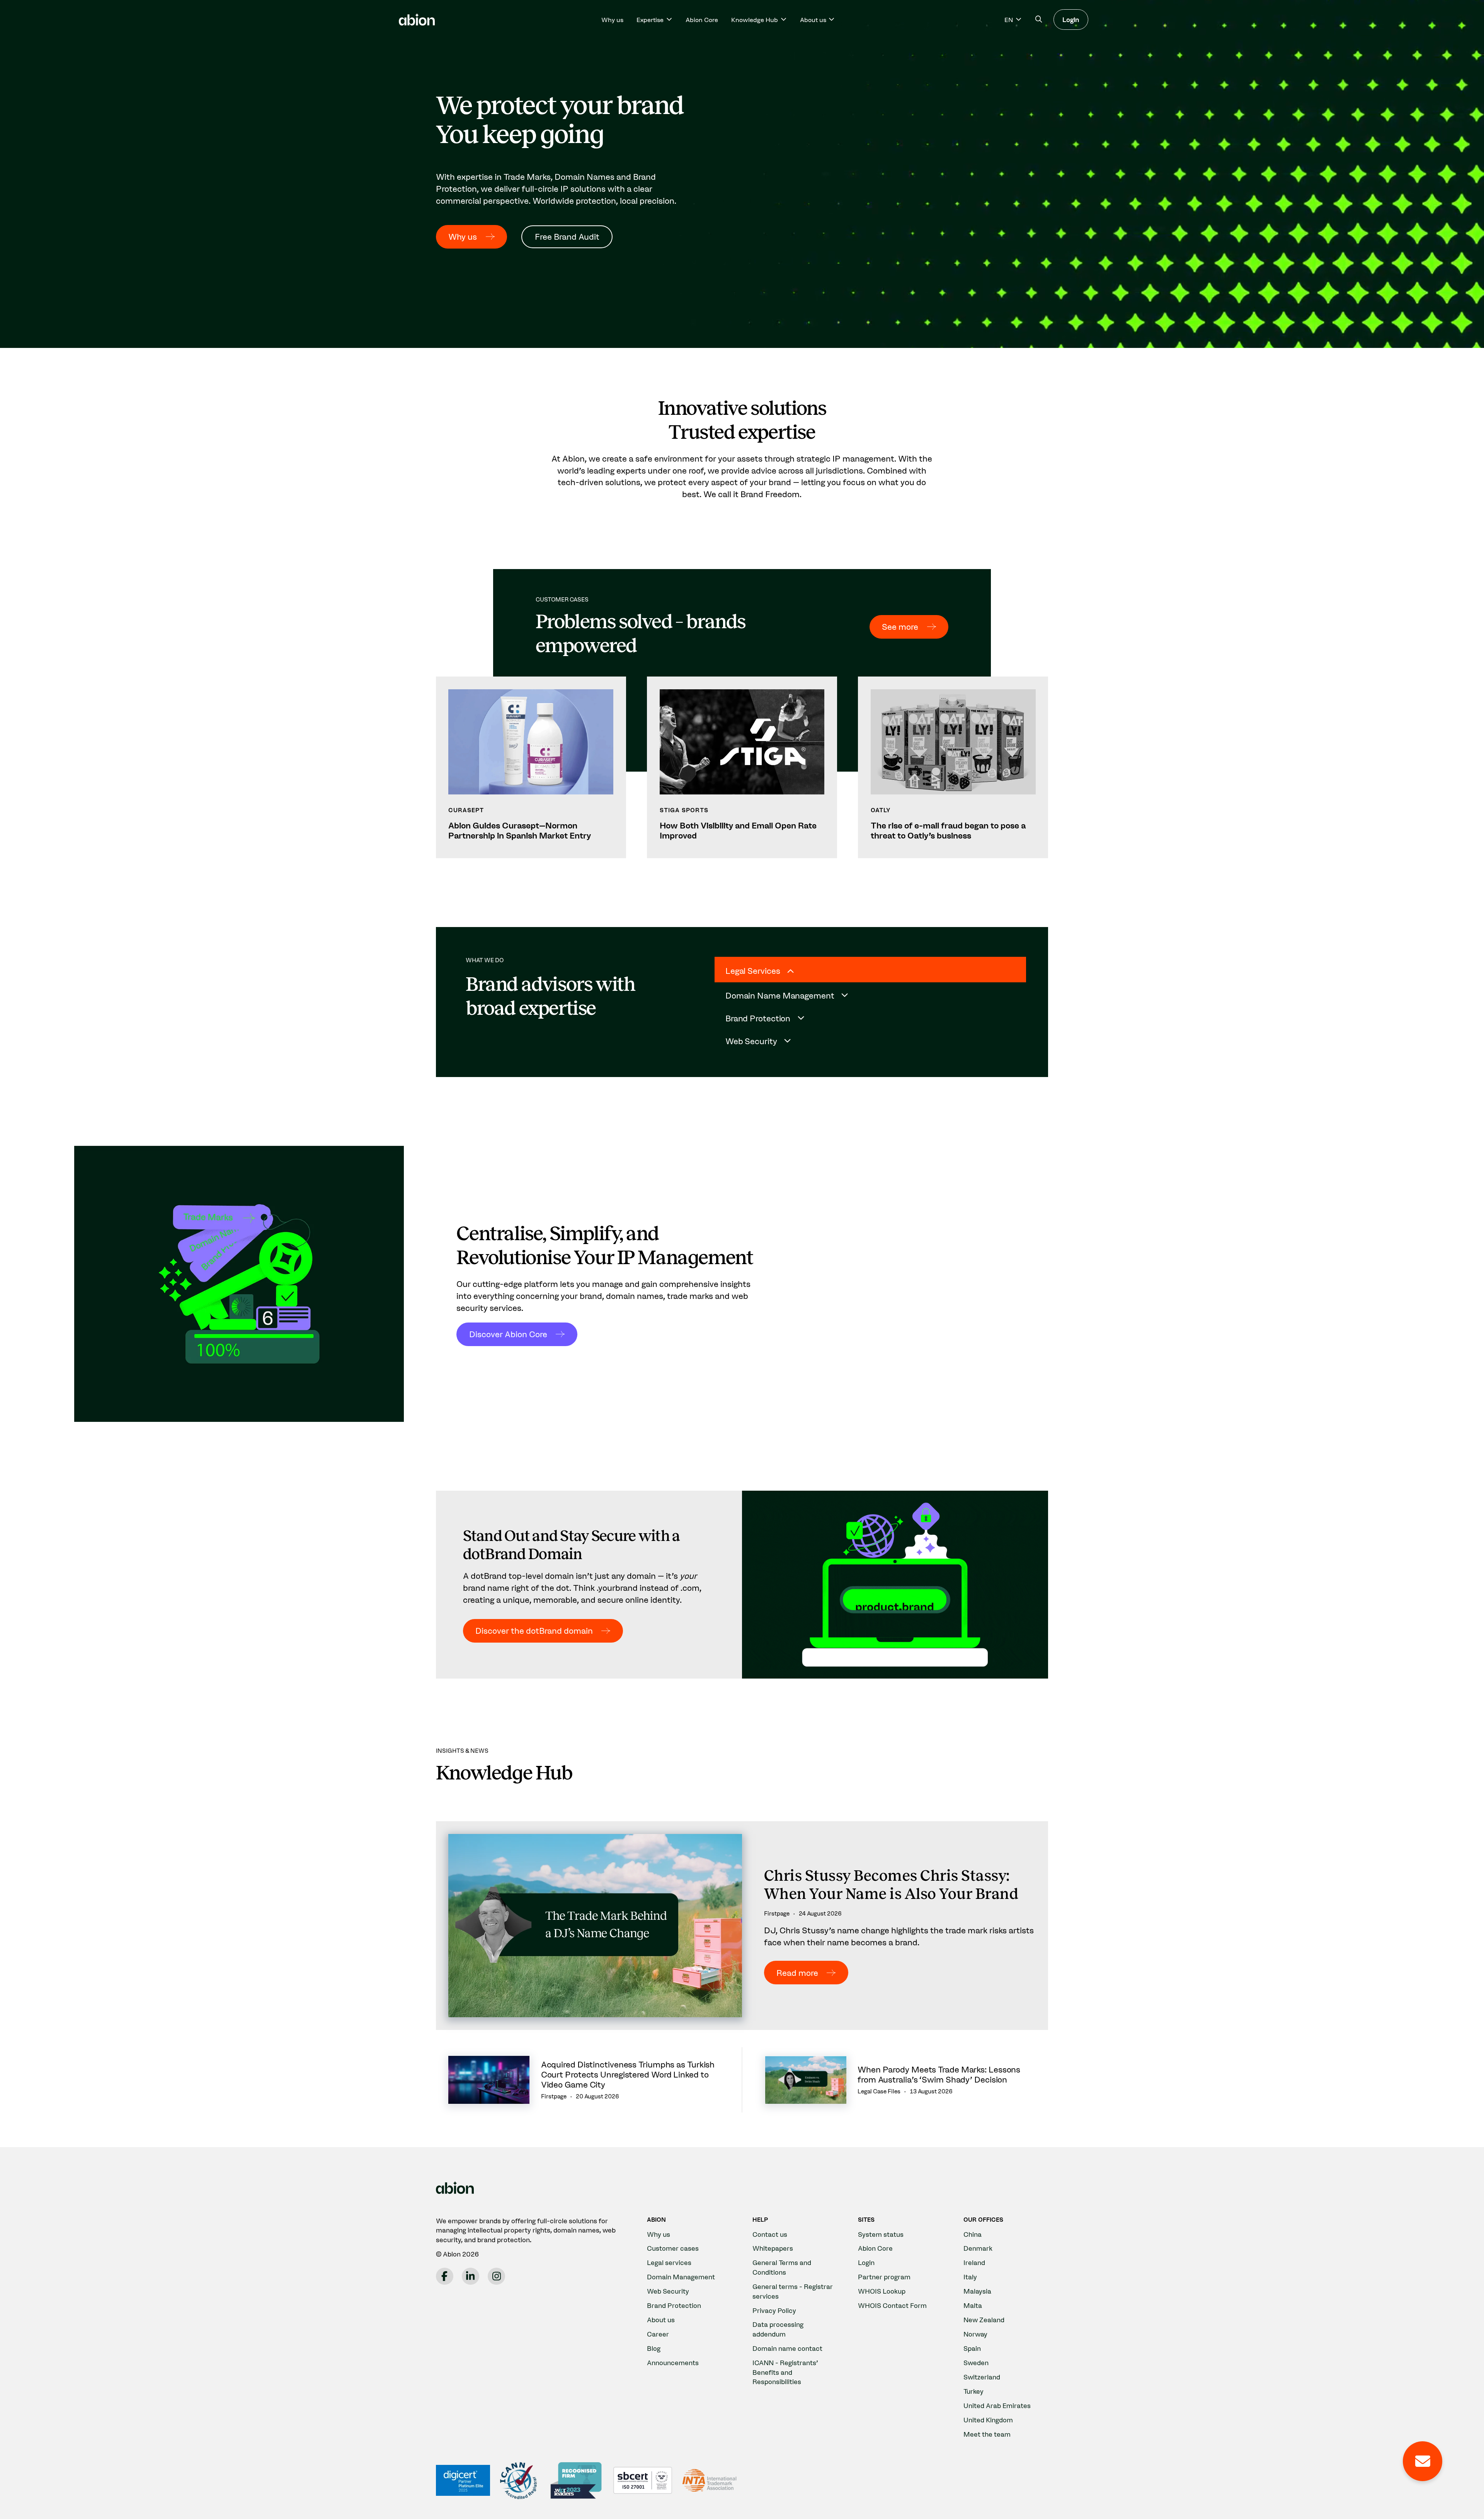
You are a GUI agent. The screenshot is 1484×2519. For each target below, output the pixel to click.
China (973, 2234)
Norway (975, 2334)
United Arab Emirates (997, 2406)
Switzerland (982, 2377)
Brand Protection (674, 2305)
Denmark (978, 2248)
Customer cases (673, 2248)
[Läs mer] (531, 767)
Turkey (973, 2391)
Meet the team (987, 2434)
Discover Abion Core (508, 1334)
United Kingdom (988, 2420)
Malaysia (977, 2291)
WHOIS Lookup (882, 2291)
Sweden (976, 2363)
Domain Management (681, 2277)
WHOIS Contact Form (892, 2305)
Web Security (668, 2291)
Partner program (884, 2277)
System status (881, 2234)
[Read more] (742, 1926)
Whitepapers (773, 2248)
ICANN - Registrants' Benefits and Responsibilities (785, 2372)
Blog (654, 2348)
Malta (973, 2305)
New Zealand (984, 2320)
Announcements (673, 2363)
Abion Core (702, 20)
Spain (972, 2348)
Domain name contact (787, 2348)
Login (1071, 20)
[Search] (1039, 20)
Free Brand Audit (567, 237)
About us (661, 2320)
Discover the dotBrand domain (534, 1631)
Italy (970, 2277)
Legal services (669, 2262)
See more (900, 627)
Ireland (974, 2262)
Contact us (770, 2234)
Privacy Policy (774, 2310)
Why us (612, 20)
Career (658, 2334)
